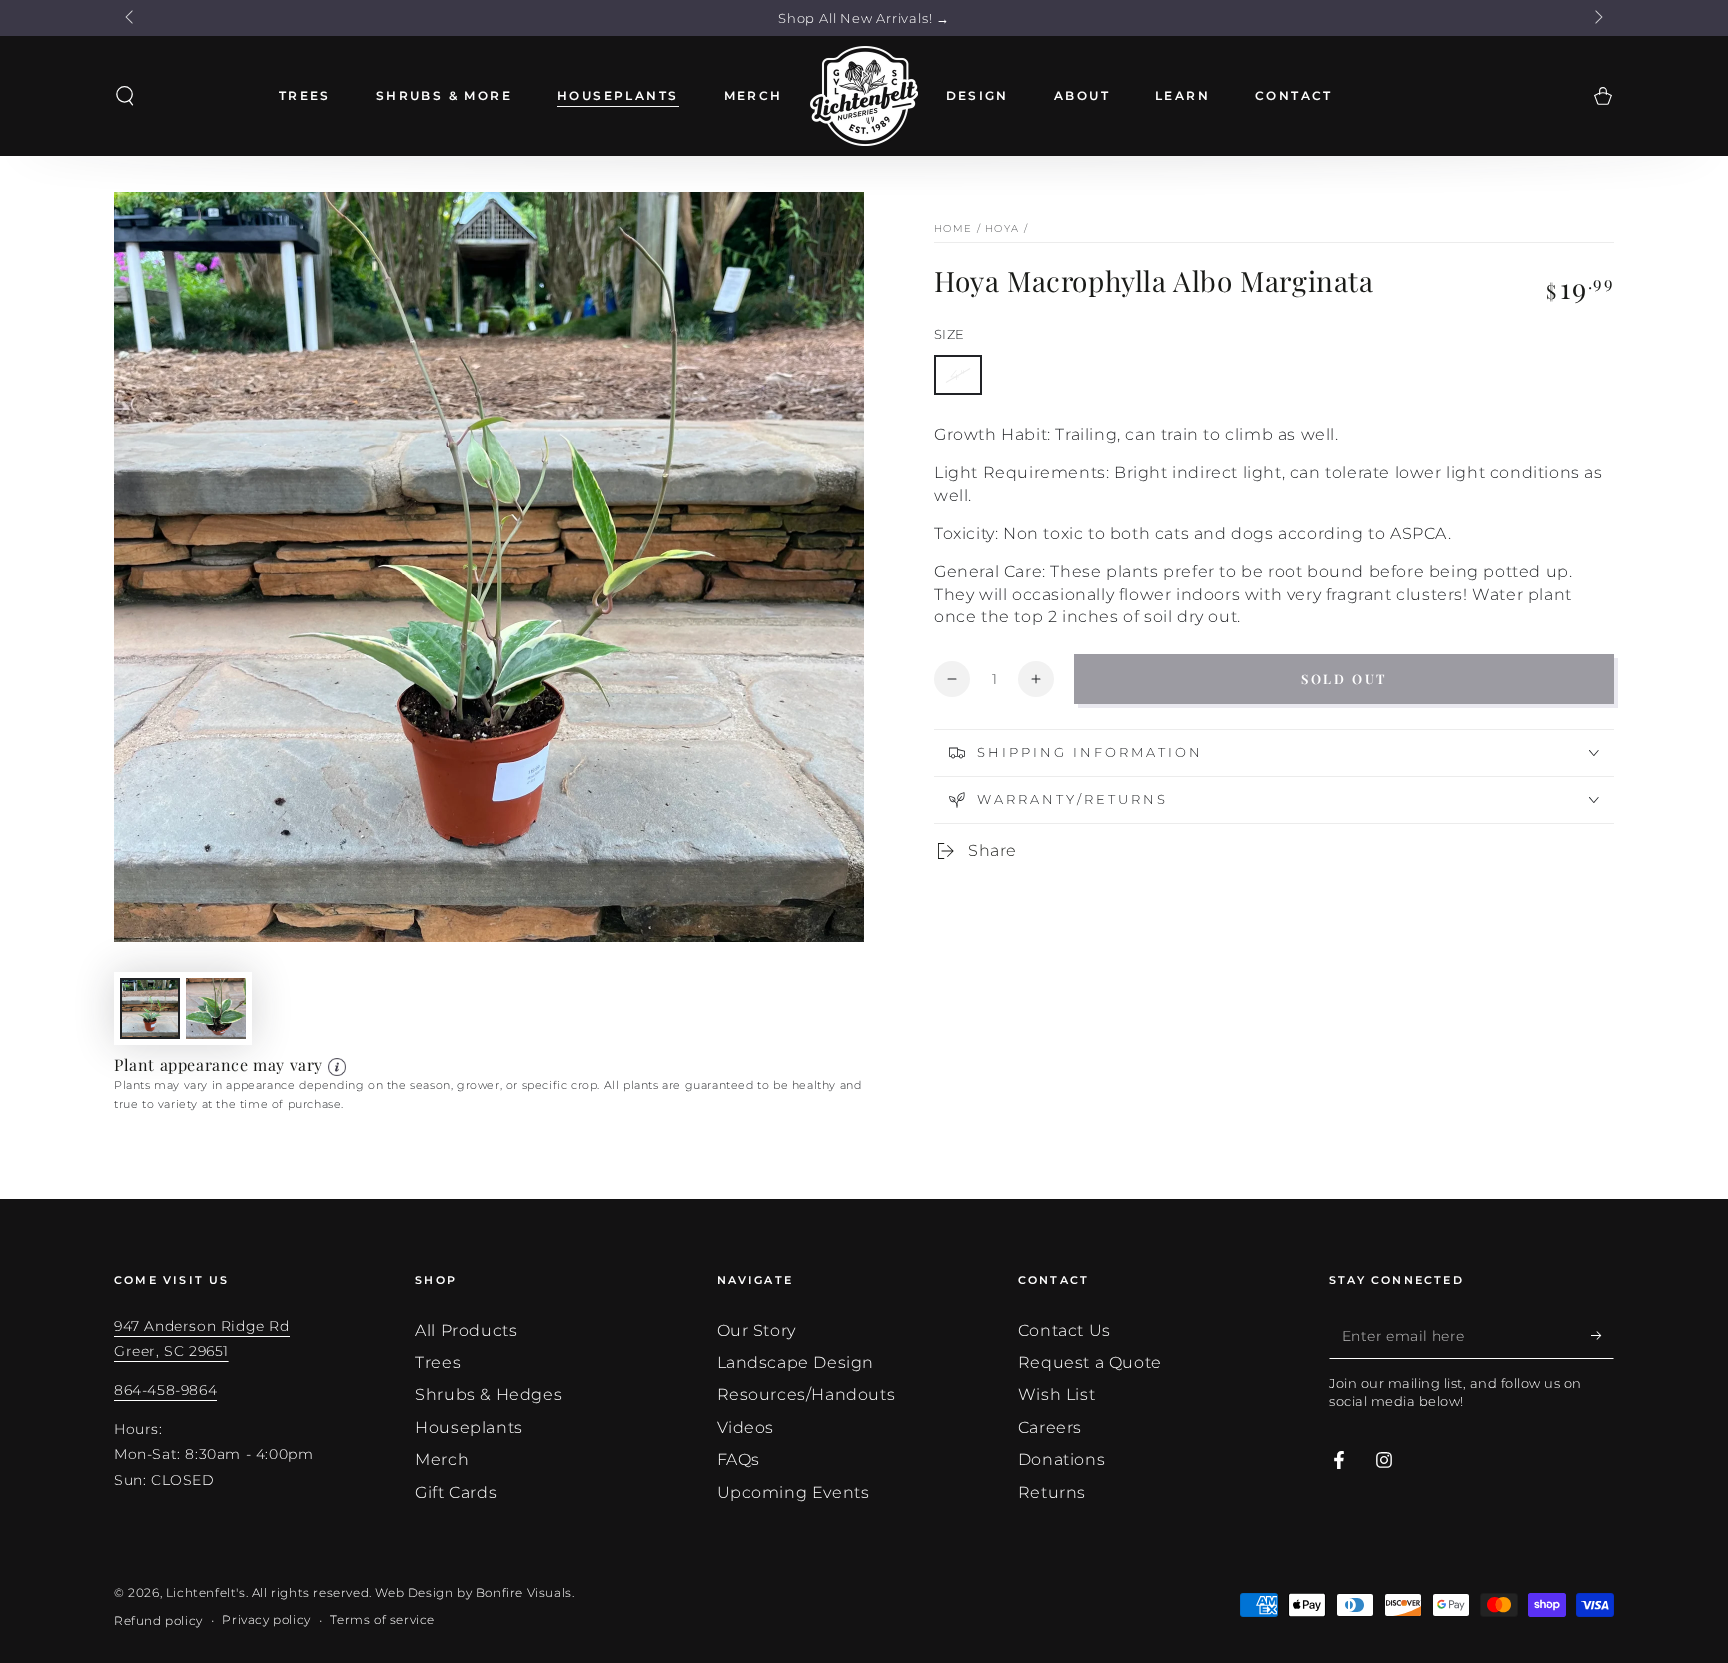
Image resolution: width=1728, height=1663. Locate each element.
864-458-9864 (165, 1390)
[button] (125, 96)
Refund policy (158, 1620)
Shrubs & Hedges (488, 1394)
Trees (438, 1362)
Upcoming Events (793, 1492)
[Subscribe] (1602, 1336)
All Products (466, 1330)
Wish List (1056, 1394)
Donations (1061, 1459)
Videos (746, 1427)
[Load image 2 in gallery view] (216, 1008)
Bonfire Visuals (524, 1592)
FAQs (738, 1459)
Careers (1050, 1427)
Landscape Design (796, 1362)
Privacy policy (266, 1619)
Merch (442, 1459)
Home (953, 228)
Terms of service (382, 1619)
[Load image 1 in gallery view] (150, 1008)
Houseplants (469, 1427)
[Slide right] (1597, 18)
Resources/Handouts (806, 1394)
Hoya (1002, 228)
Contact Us (1064, 1330)
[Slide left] (131, 18)
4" (958, 375)
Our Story (756, 1330)
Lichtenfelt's (206, 1592)
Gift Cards (456, 1492)
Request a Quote (1090, 1362)
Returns (1052, 1492)
